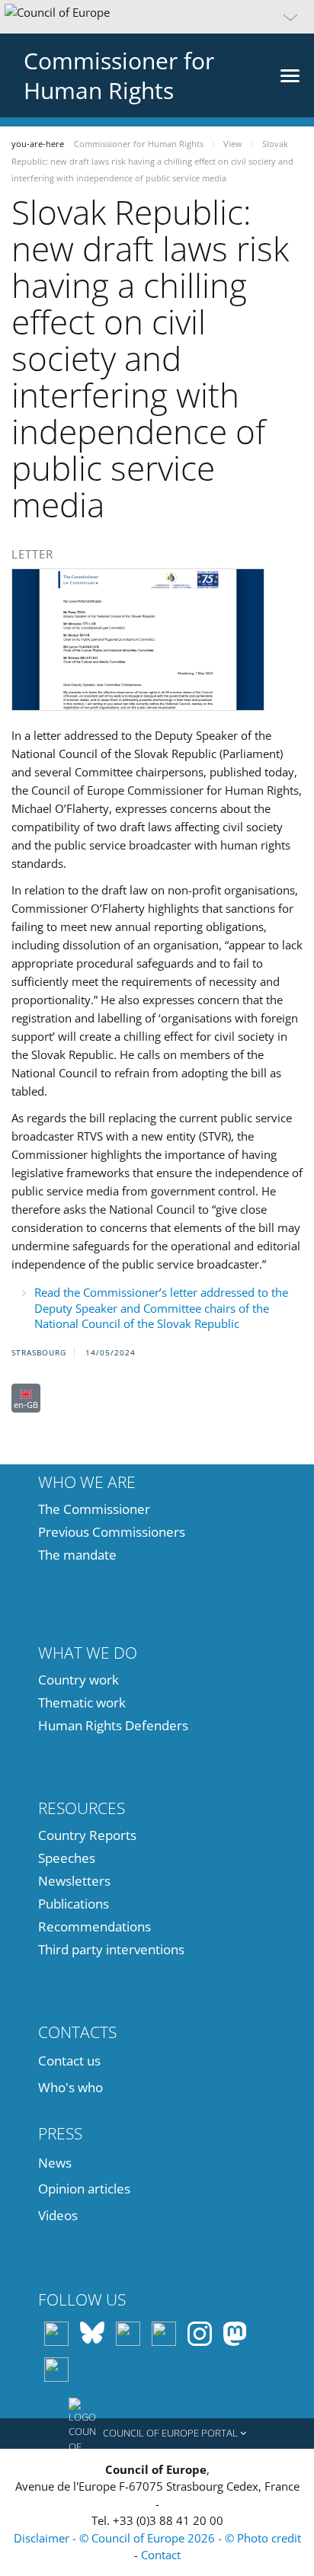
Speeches (67, 1858)
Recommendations (95, 1926)
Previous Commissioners (112, 1532)
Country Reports (87, 1835)
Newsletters (74, 1881)
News (55, 2163)
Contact (161, 2555)
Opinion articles (84, 2189)
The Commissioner (94, 1509)
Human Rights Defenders (113, 1725)
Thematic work (82, 1702)
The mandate (77, 1555)
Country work (78, 1680)
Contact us (69, 2061)
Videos (58, 2215)
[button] (157, 17)
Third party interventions (111, 1949)
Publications (74, 1904)
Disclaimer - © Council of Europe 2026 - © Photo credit (157, 2538)
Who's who (70, 2087)
